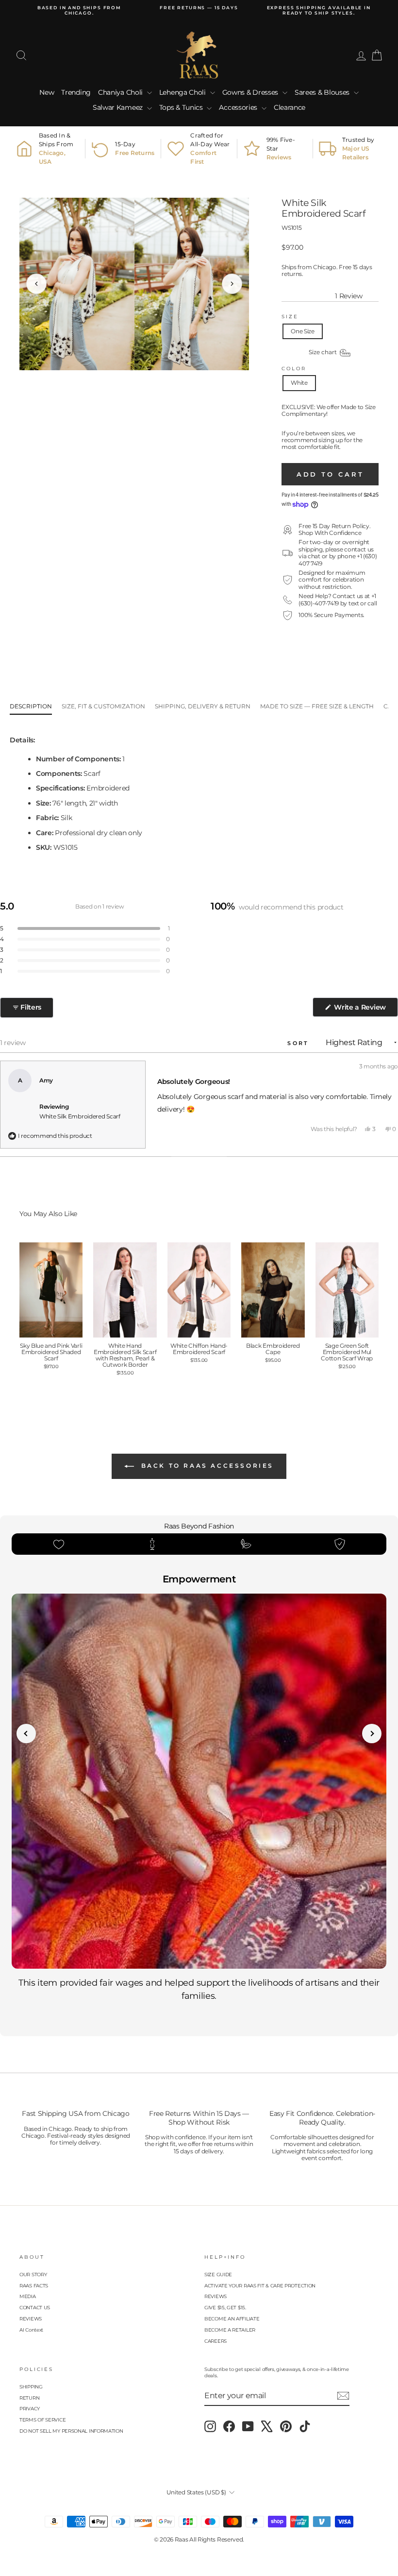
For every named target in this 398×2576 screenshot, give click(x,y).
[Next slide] (372, 1734)
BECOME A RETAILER (230, 2330)
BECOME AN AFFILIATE (232, 2319)
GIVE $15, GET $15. (225, 2308)
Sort (300, 1043)
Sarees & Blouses (323, 92)
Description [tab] (31, 706)
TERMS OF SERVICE (42, 2420)
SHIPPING (31, 2387)
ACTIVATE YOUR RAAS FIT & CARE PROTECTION (260, 2286)
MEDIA (28, 2296)
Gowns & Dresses (251, 92)
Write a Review (365, 1010)
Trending (76, 92)
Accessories (239, 107)
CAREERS (216, 2341)
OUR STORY (33, 2275)
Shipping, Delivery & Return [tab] (203, 706)
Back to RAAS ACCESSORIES (206, 1466)
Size (290, 317)
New (47, 92)
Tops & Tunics (182, 107)
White (299, 383)
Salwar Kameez (119, 107)
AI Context (31, 2330)
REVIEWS (31, 2319)
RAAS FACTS (34, 2286)
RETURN (29, 2398)
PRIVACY (30, 2409)
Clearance (290, 107)
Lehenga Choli (183, 92)
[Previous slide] (26, 1734)
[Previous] (36, 284)
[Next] (232, 284)
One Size (303, 331)
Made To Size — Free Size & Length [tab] (317, 706)
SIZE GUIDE (218, 2275)
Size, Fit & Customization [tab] (103, 706)
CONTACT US (35, 2308)
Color (294, 369)
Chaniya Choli (121, 92)
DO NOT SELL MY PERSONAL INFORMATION (71, 2431)
